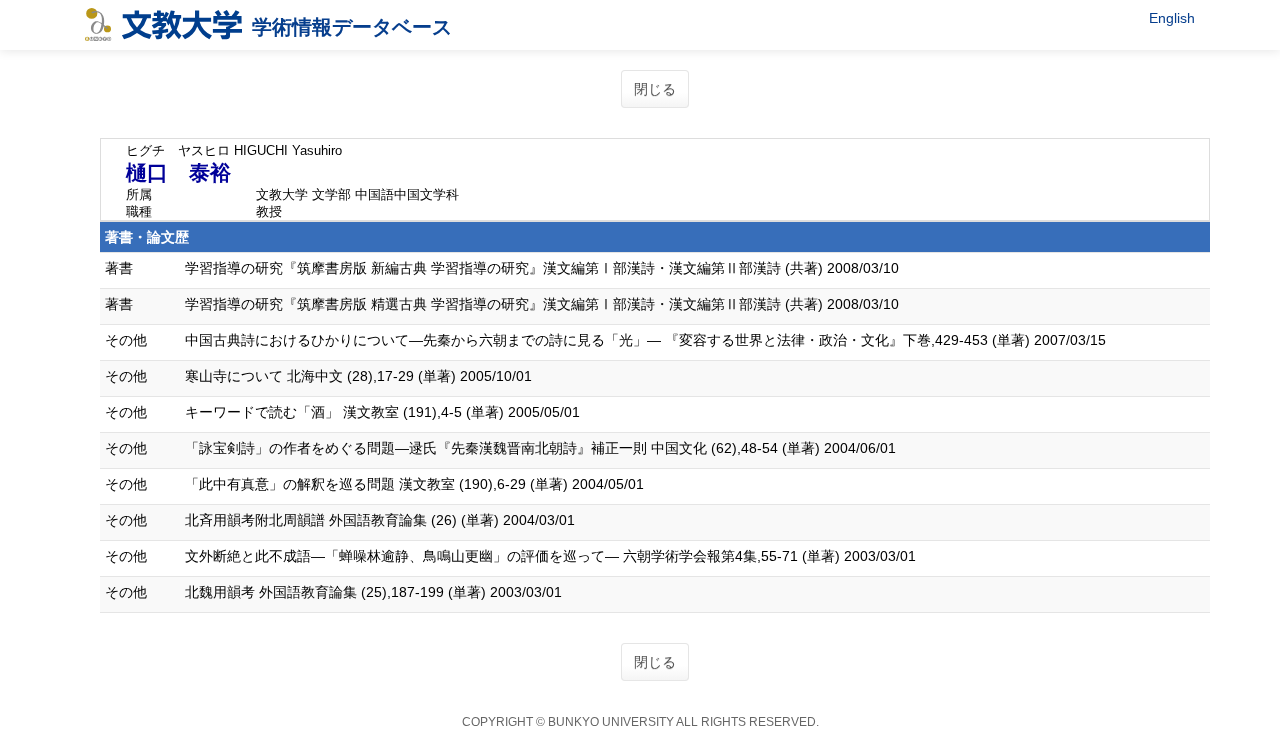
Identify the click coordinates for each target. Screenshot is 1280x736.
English (1172, 18)
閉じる (655, 89)
